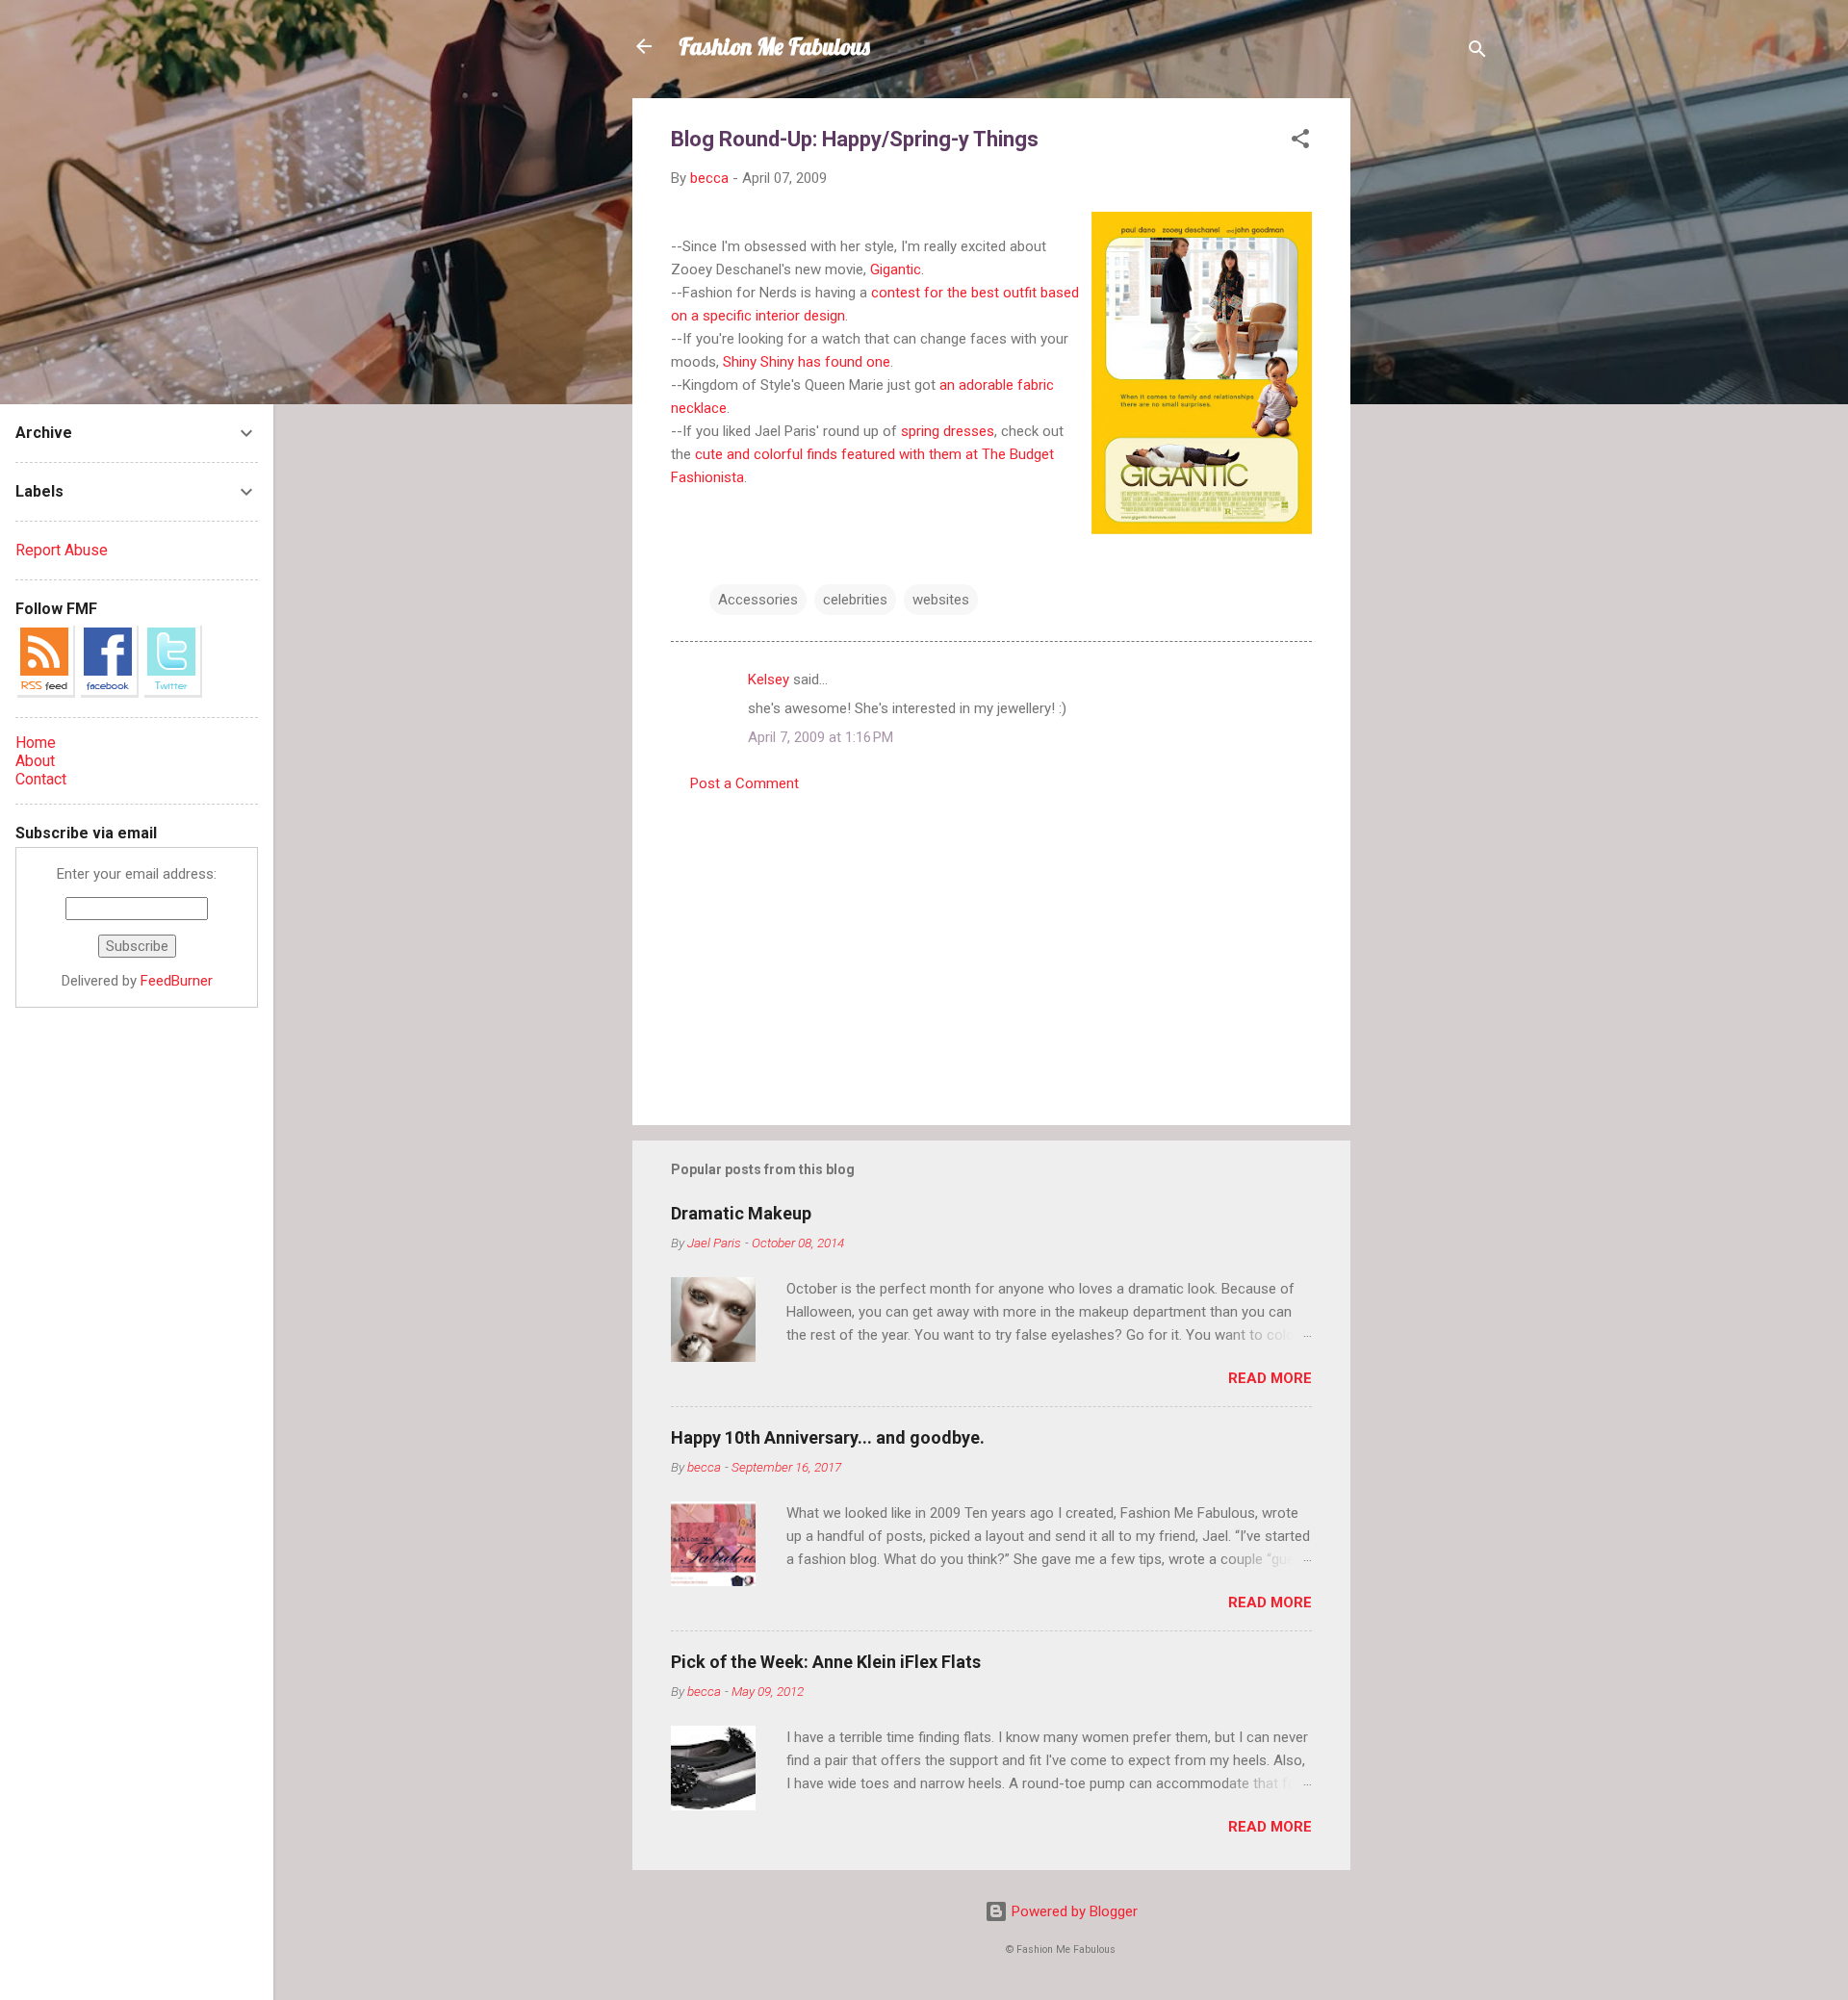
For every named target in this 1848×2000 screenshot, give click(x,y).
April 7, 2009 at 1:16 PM (821, 737)
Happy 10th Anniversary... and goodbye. (828, 1437)
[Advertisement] (1427, 387)
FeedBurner (177, 981)
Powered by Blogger (1073, 1911)
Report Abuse (62, 550)
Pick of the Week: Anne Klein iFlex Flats (826, 1662)
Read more (1270, 1378)
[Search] (1477, 52)
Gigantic (896, 269)
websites (941, 600)
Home (36, 743)
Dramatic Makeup (741, 1213)
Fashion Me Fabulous (774, 46)
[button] (1300, 142)
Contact (41, 779)
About (35, 761)
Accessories (758, 600)
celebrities (855, 600)
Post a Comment (744, 783)
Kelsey (769, 679)
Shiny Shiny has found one (807, 362)
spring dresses (948, 431)
